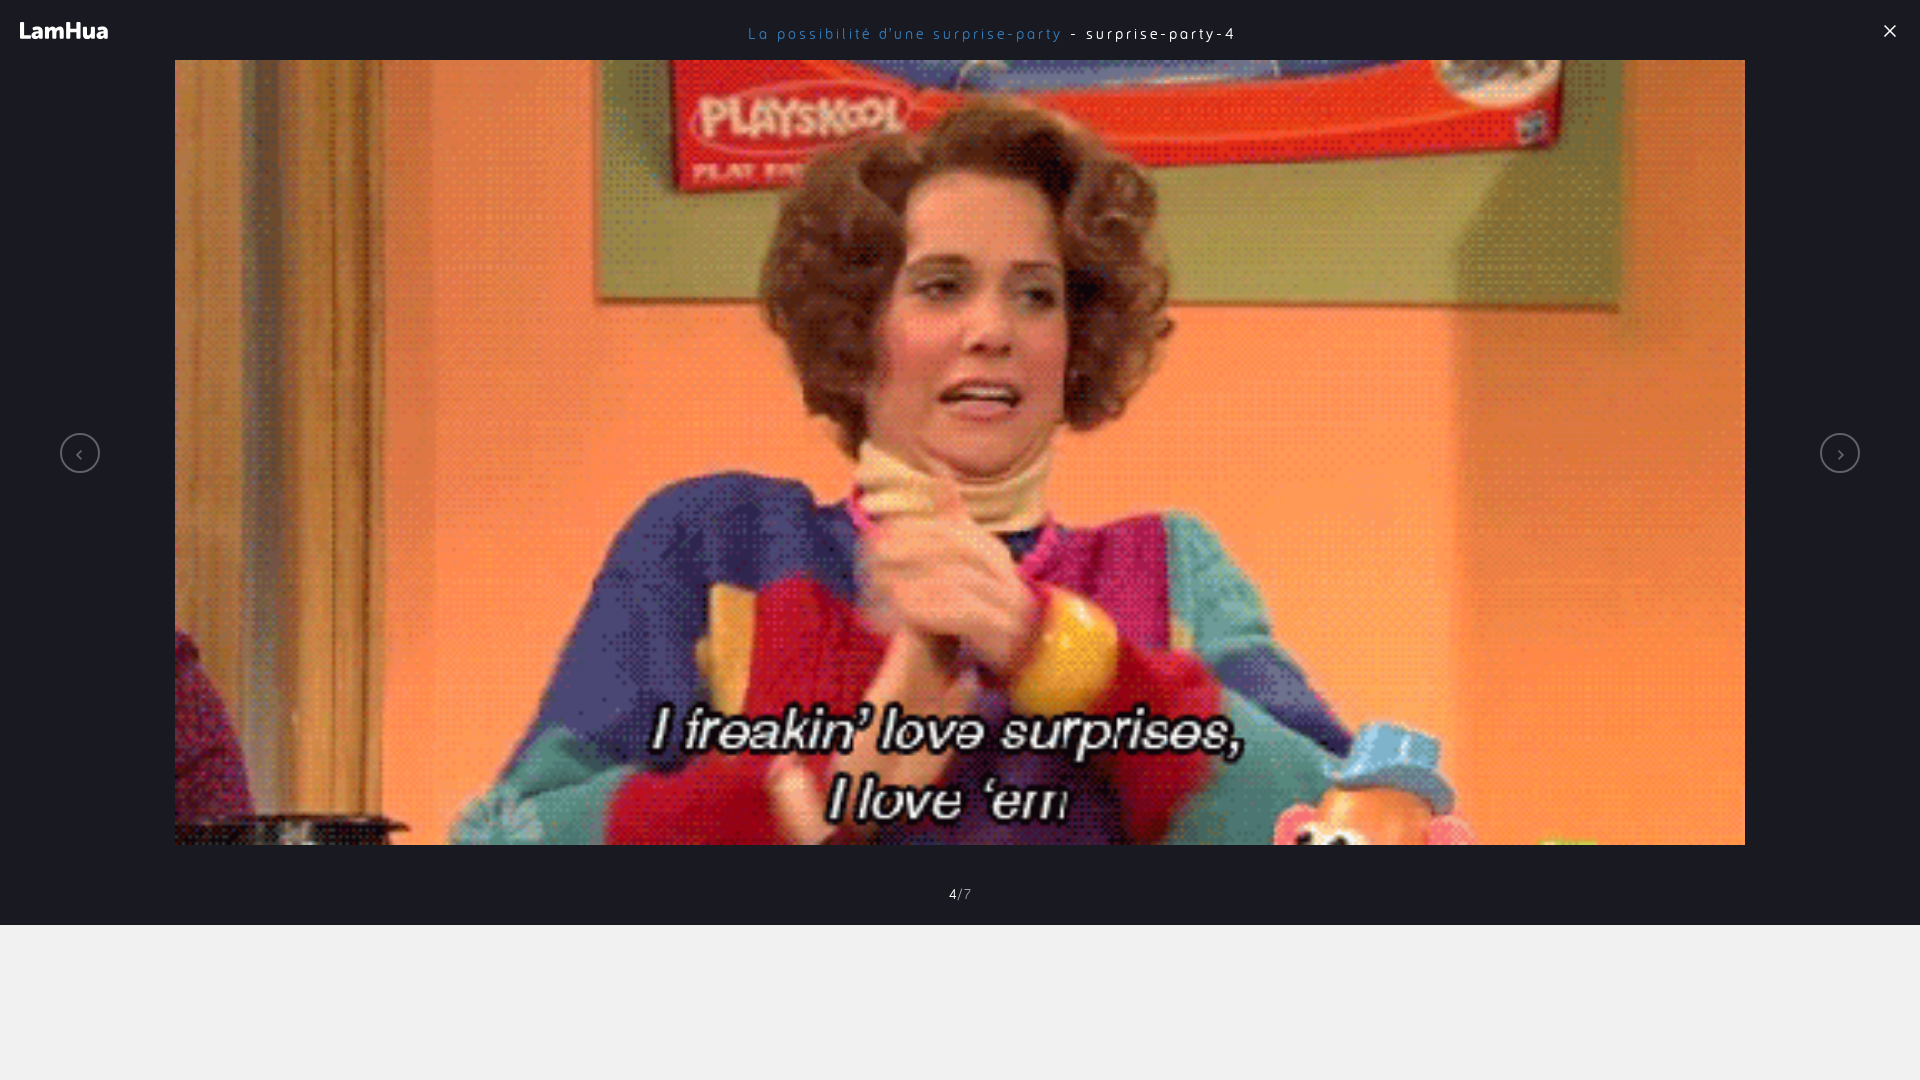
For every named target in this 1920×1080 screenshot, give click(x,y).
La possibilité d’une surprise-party (905, 33)
